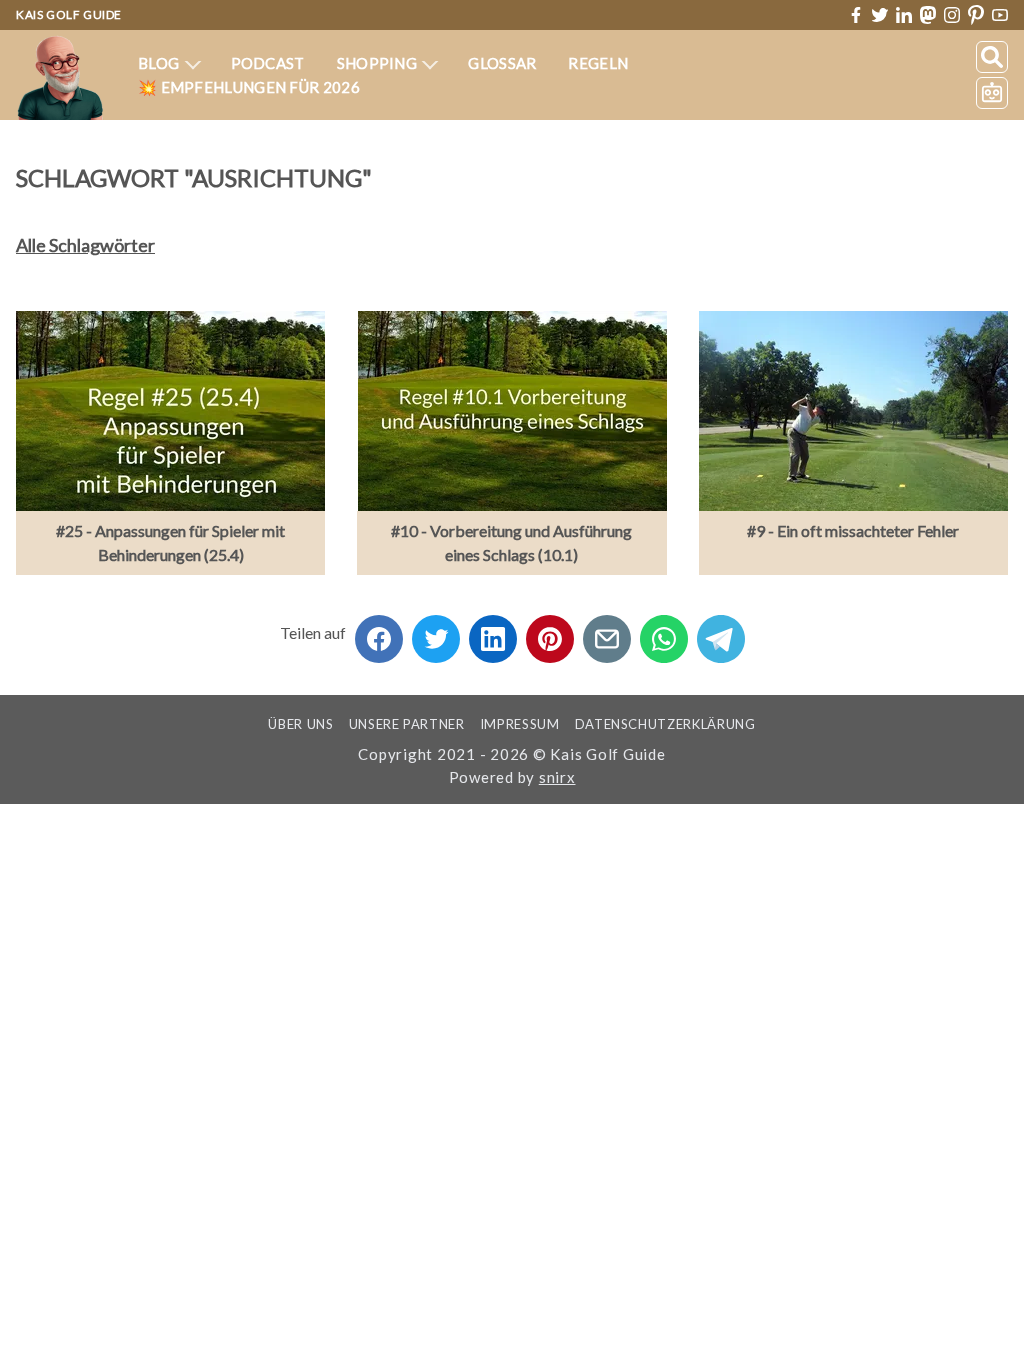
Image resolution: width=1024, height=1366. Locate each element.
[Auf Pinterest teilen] (550, 632)
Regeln (598, 63)
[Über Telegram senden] (721, 632)
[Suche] (992, 57)
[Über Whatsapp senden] (664, 632)
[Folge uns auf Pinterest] (976, 15)
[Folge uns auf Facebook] (856, 15)
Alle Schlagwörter (85, 245)
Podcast (268, 63)
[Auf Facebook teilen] (379, 632)
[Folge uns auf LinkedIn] (904, 15)
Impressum (520, 724)
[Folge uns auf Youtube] (1000, 15)
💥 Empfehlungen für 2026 (249, 87)
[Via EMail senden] (607, 632)
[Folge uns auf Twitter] (880, 15)
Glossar (502, 63)
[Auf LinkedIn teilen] (493, 632)
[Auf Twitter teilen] (436, 632)
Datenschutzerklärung (665, 724)
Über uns (300, 724)
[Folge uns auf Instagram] (952, 15)
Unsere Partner (407, 724)
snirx (557, 777)
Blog (160, 63)
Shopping (379, 63)
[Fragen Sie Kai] (992, 93)
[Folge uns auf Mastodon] (928, 14)
